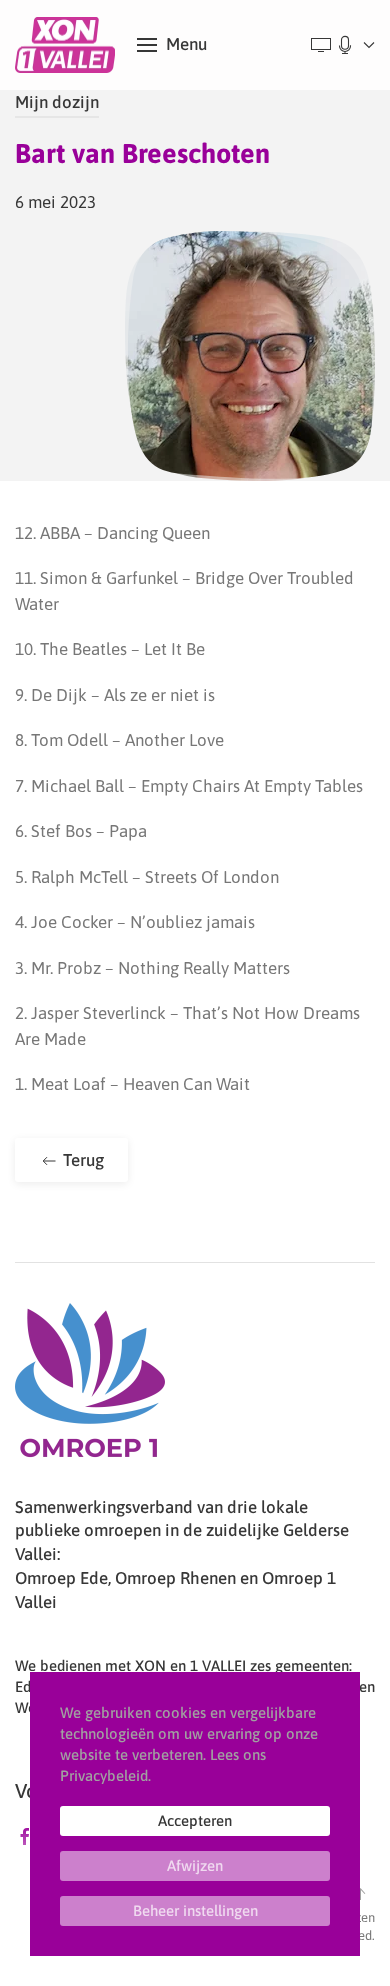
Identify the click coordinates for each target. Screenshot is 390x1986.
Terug (81, 1160)
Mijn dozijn (57, 102)
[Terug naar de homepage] (68, 45)
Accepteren (195, 1820)
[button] (172, 45)
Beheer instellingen (195, 1910)
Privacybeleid (104, 1775)
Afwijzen (195, 1865)
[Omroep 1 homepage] (90, 1388)
